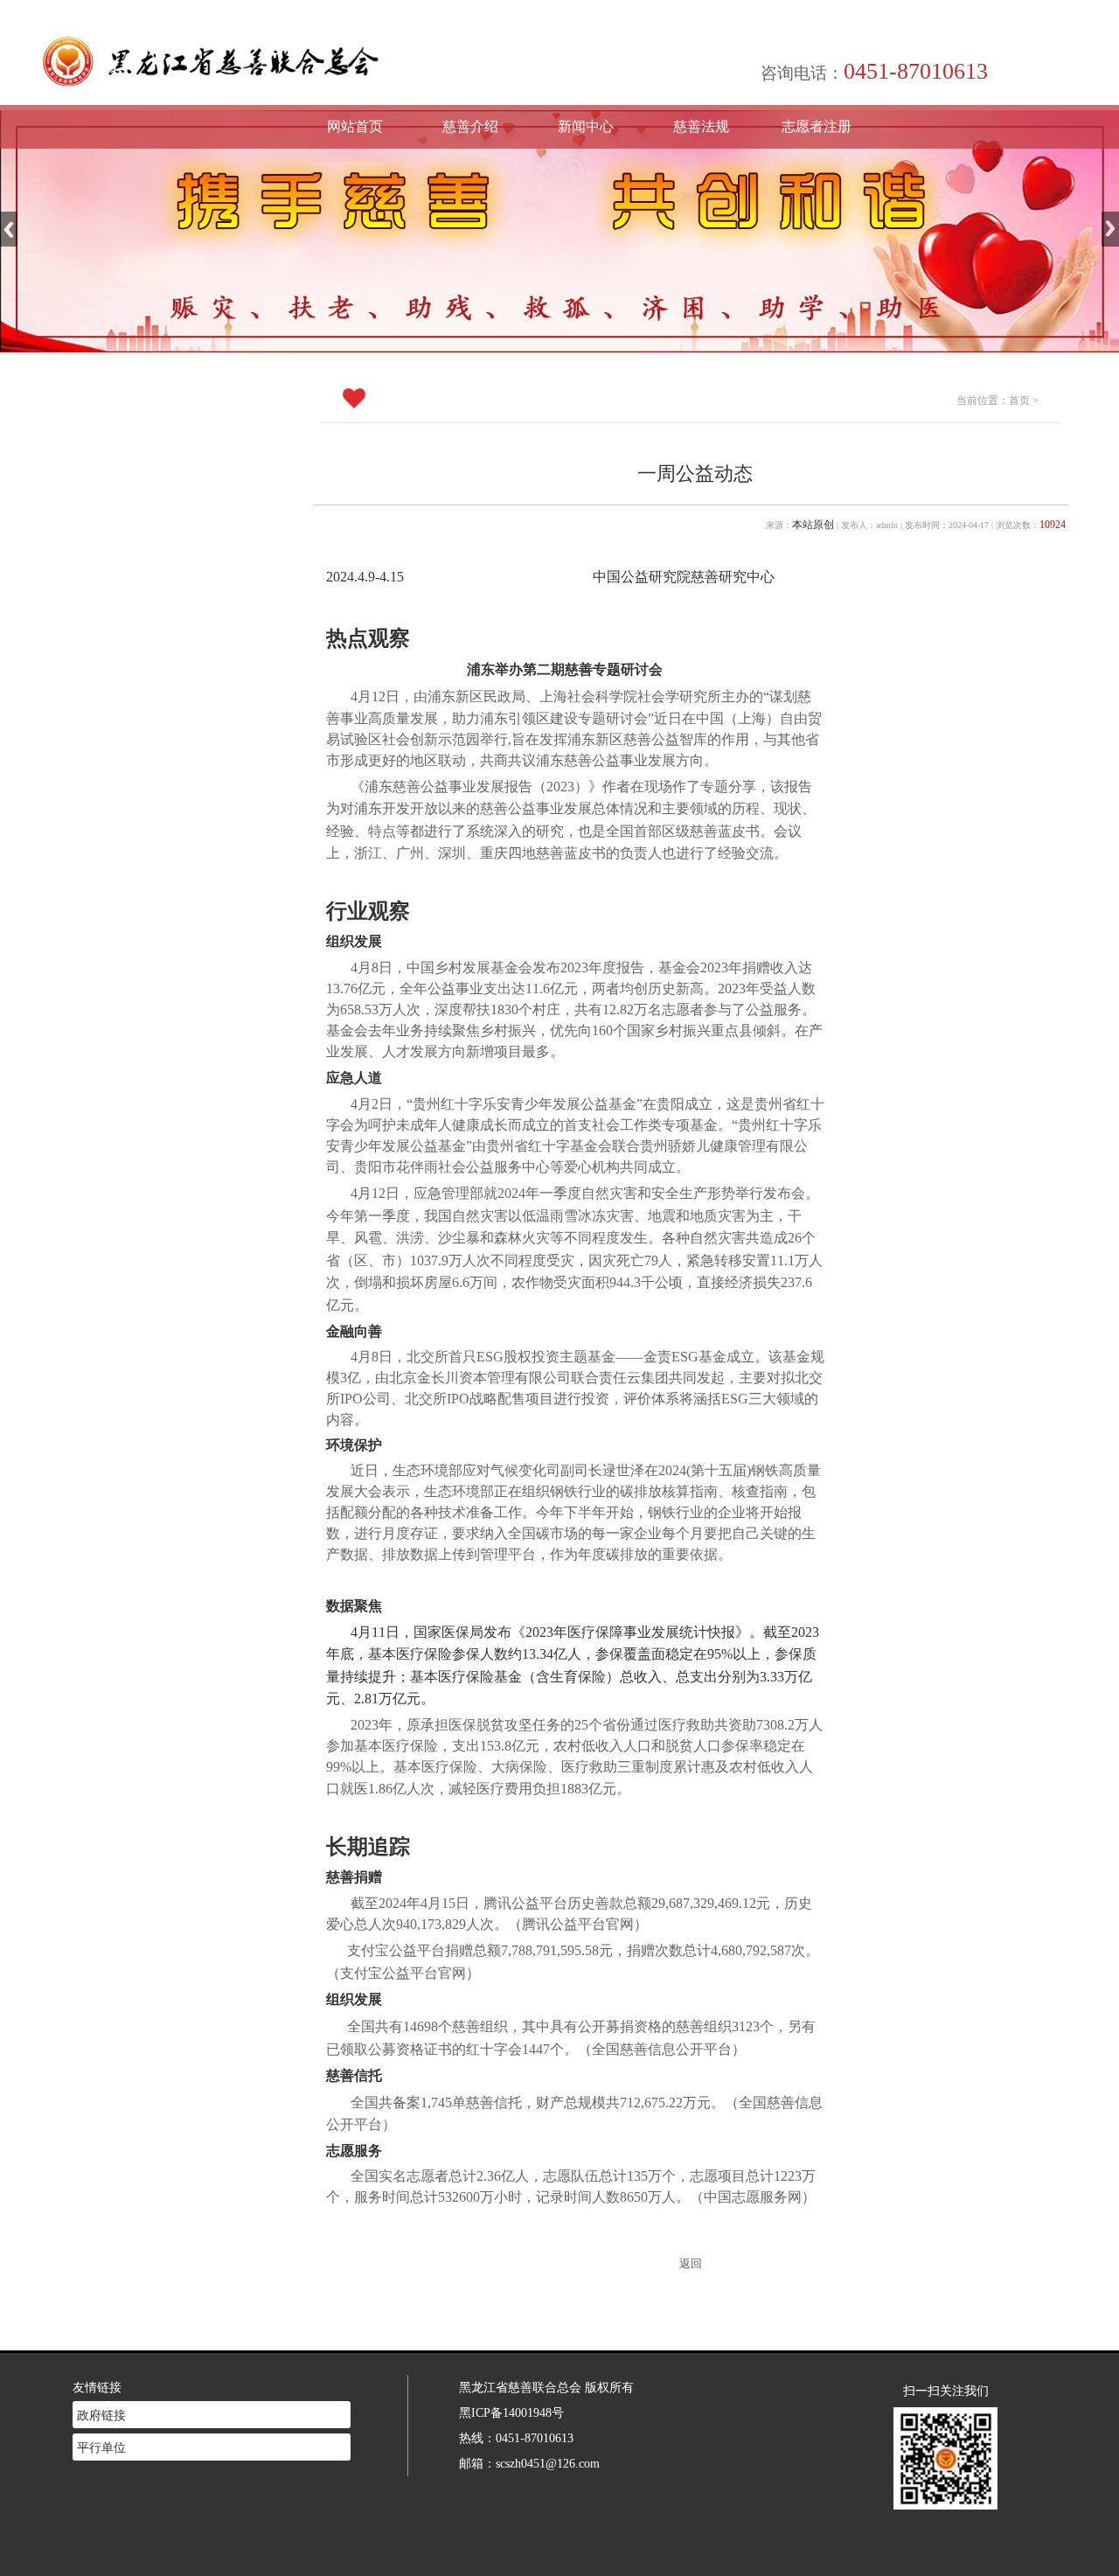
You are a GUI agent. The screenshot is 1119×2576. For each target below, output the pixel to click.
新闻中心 (586, 126)
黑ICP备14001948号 (511, 2412)
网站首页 (355, 126)
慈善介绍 (470, 126)
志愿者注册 (817, 126)
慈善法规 (701, 126)
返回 (691, 2264)
